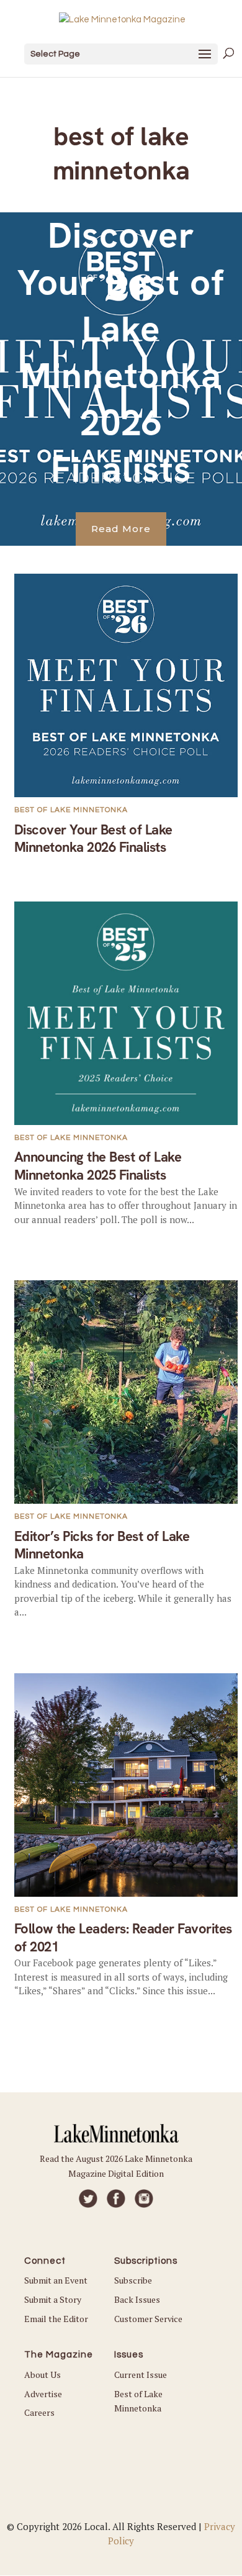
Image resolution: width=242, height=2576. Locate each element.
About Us (43, 2375)
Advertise (43, 2394)
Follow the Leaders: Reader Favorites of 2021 (123, 1938)
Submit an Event (56, 2280)
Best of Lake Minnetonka (71, 810)
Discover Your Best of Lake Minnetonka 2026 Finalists (121, 352)
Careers (39, 2412)
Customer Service (148, 2319)
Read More (121, 529)
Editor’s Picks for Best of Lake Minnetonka (102, 1545)
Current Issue (141, 2375)
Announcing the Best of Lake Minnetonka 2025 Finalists (98, 1166)
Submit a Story (53, 2299)
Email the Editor (56, 2319)
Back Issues (137, 2299)
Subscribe (133, 2280)
